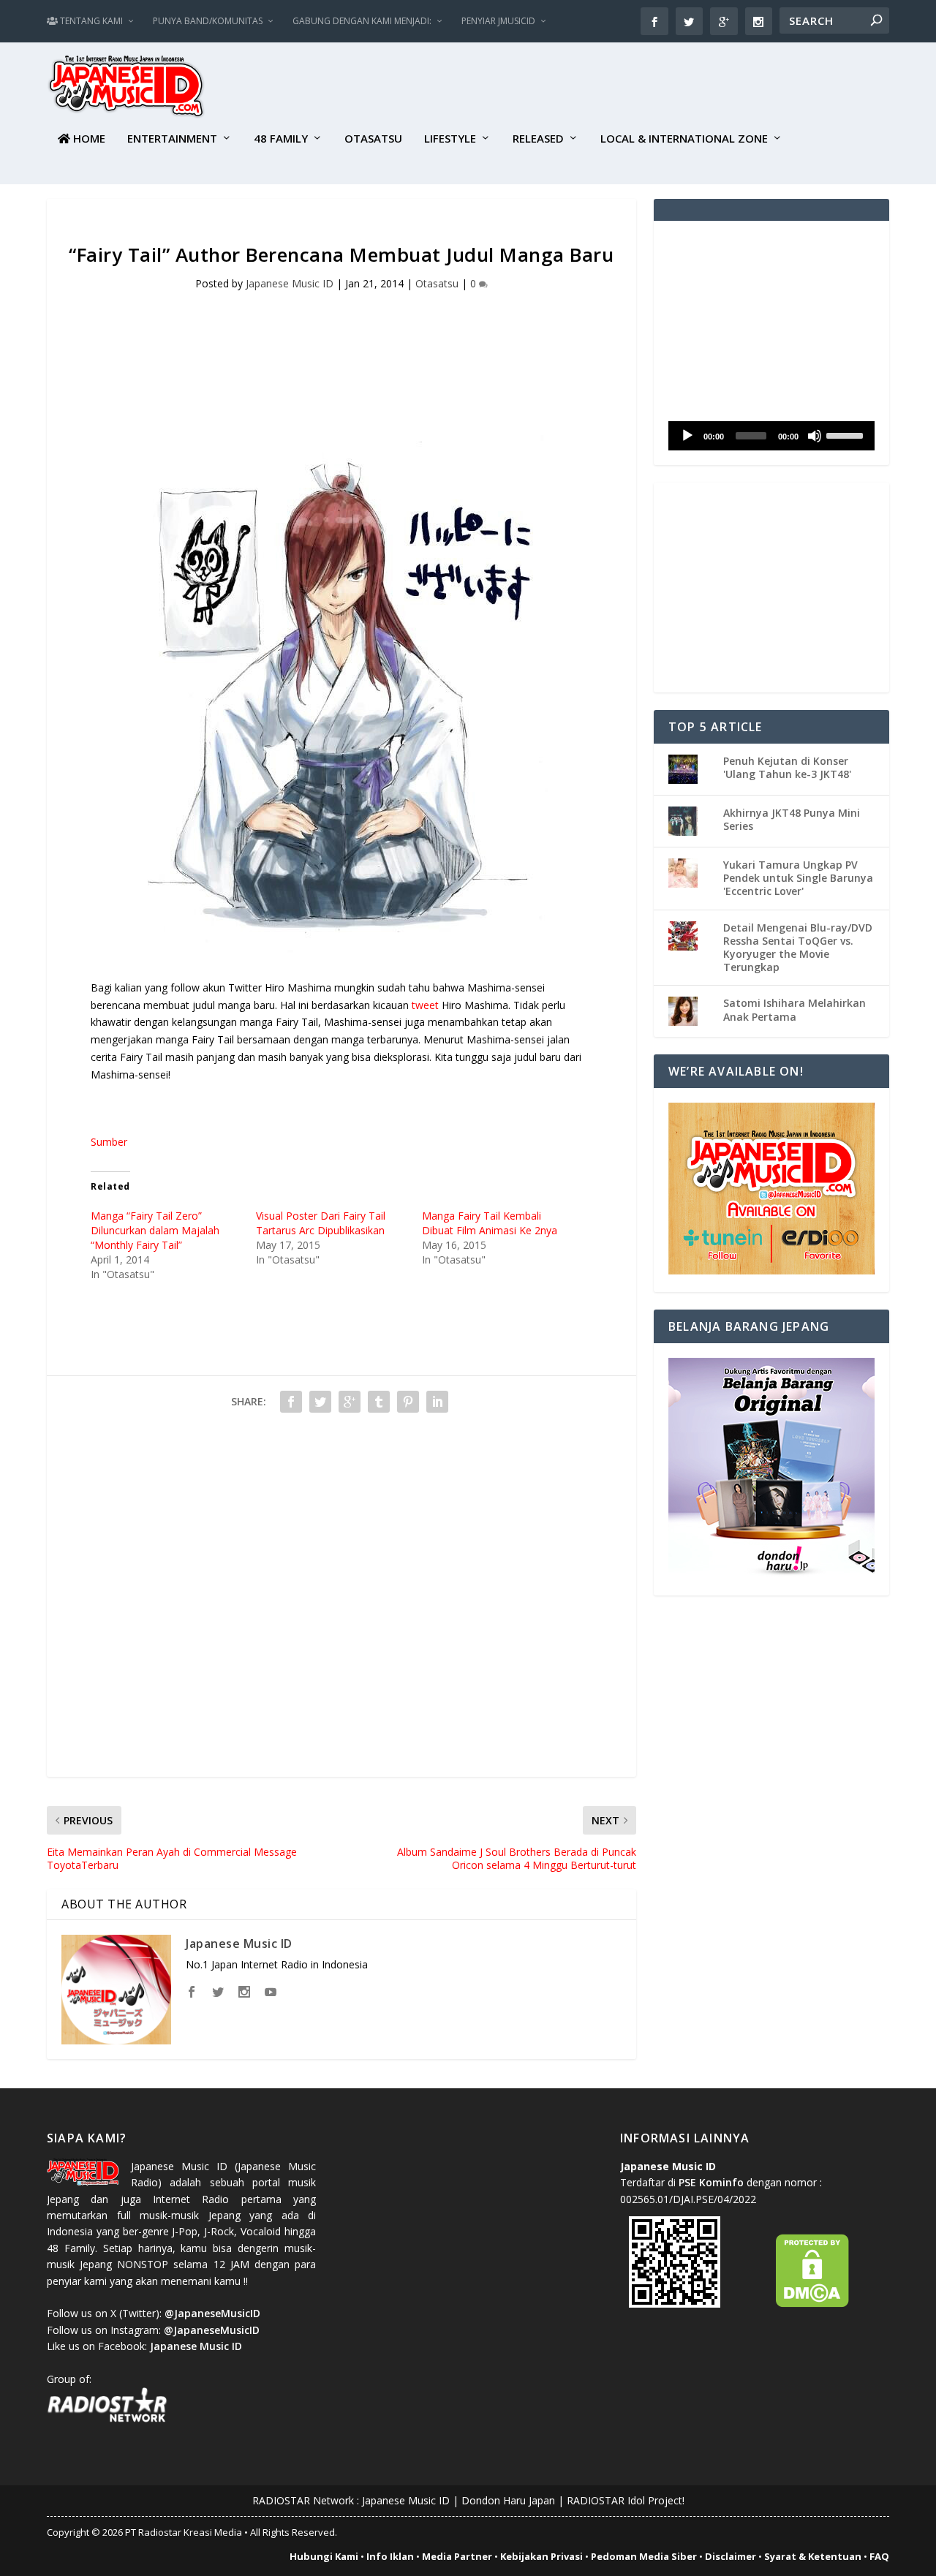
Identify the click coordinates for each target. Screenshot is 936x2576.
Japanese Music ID (290, 283)
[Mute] (815, 436)
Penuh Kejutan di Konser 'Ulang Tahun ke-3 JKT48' (787, 767)
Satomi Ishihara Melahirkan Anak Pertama (795, 1009)
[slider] (847, 434)
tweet (425, 1005)
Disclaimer (731, 2556)
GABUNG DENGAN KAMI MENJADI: (362, 21)
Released (538, 139)
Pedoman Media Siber (644, 2556)
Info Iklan (390, 2556)
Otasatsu (373, 139)
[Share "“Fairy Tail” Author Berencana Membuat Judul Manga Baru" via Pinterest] (408, 1402)
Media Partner (457, 2556)
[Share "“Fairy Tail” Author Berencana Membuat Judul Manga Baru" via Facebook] (291, 1402)
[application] (771, 436)
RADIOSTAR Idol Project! (626, 2500)
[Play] (687, 436)
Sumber (109, 1142)
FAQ (879, 2556)
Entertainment (172, 139)
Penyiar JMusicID (498, 21)
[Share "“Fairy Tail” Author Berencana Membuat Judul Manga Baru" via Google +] (350, 1402)
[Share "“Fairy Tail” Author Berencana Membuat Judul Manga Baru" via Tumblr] (379, 1402)
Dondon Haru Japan (508, 2500)
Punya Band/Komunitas (208, 21)
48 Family (281, 139)
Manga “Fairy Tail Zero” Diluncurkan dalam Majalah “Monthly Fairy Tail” (155, 1230)
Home (88, 139)
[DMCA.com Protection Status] (812, 2304)
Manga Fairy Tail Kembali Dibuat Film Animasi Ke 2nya (490, 1223)
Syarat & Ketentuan (813, 2556)
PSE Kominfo (711, 2182)
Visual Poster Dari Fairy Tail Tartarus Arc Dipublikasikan (321, 1223)
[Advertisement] (623, 88)
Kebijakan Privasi (541, 2556)
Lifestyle (450, 139)
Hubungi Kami (324, 2556)
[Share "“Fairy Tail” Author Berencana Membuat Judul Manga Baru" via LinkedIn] (437, 1402)
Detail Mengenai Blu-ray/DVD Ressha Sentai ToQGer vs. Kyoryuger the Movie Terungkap (798, 948)
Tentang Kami (90, 21)
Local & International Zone (684, 139)
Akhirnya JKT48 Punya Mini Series (792, 819)
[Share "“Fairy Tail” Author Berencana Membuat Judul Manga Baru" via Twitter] (320, 1402)
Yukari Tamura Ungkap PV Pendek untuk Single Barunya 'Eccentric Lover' (798, 878)
